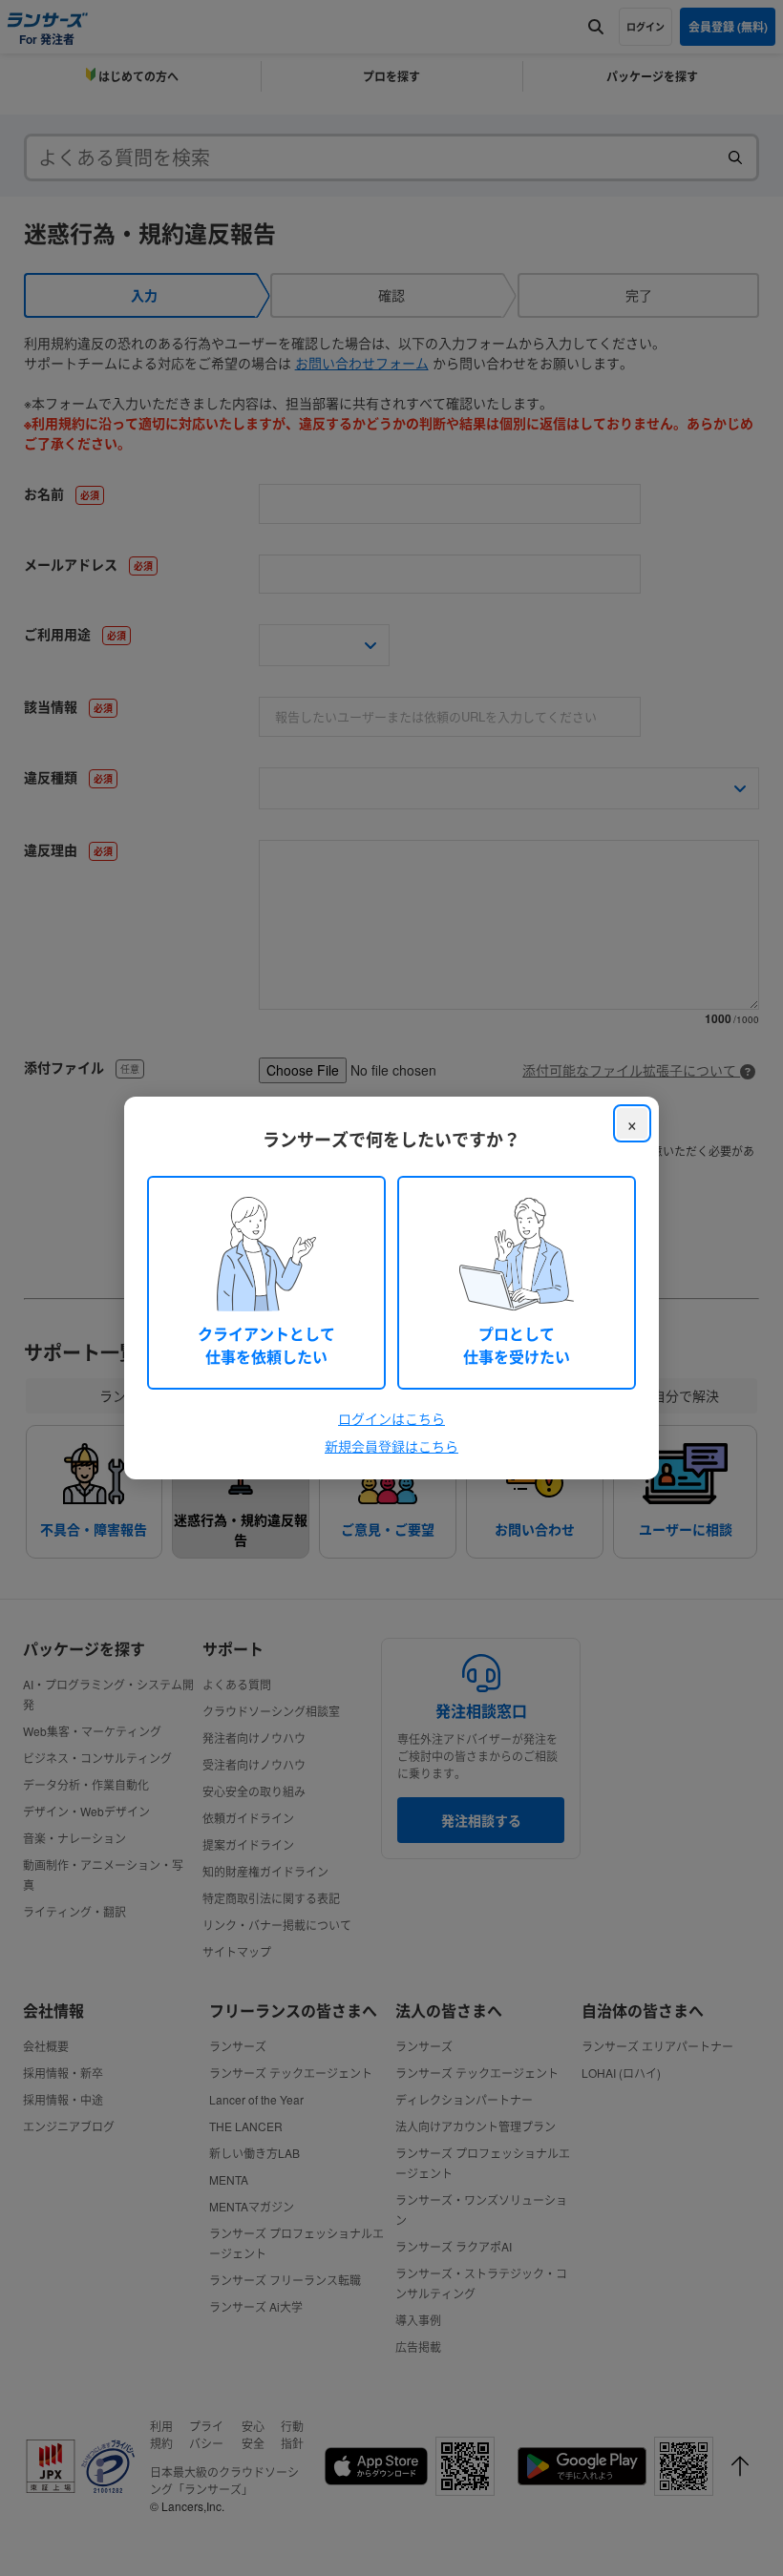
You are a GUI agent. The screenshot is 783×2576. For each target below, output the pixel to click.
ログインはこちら (391, 1418)
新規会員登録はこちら (391, 1446)
